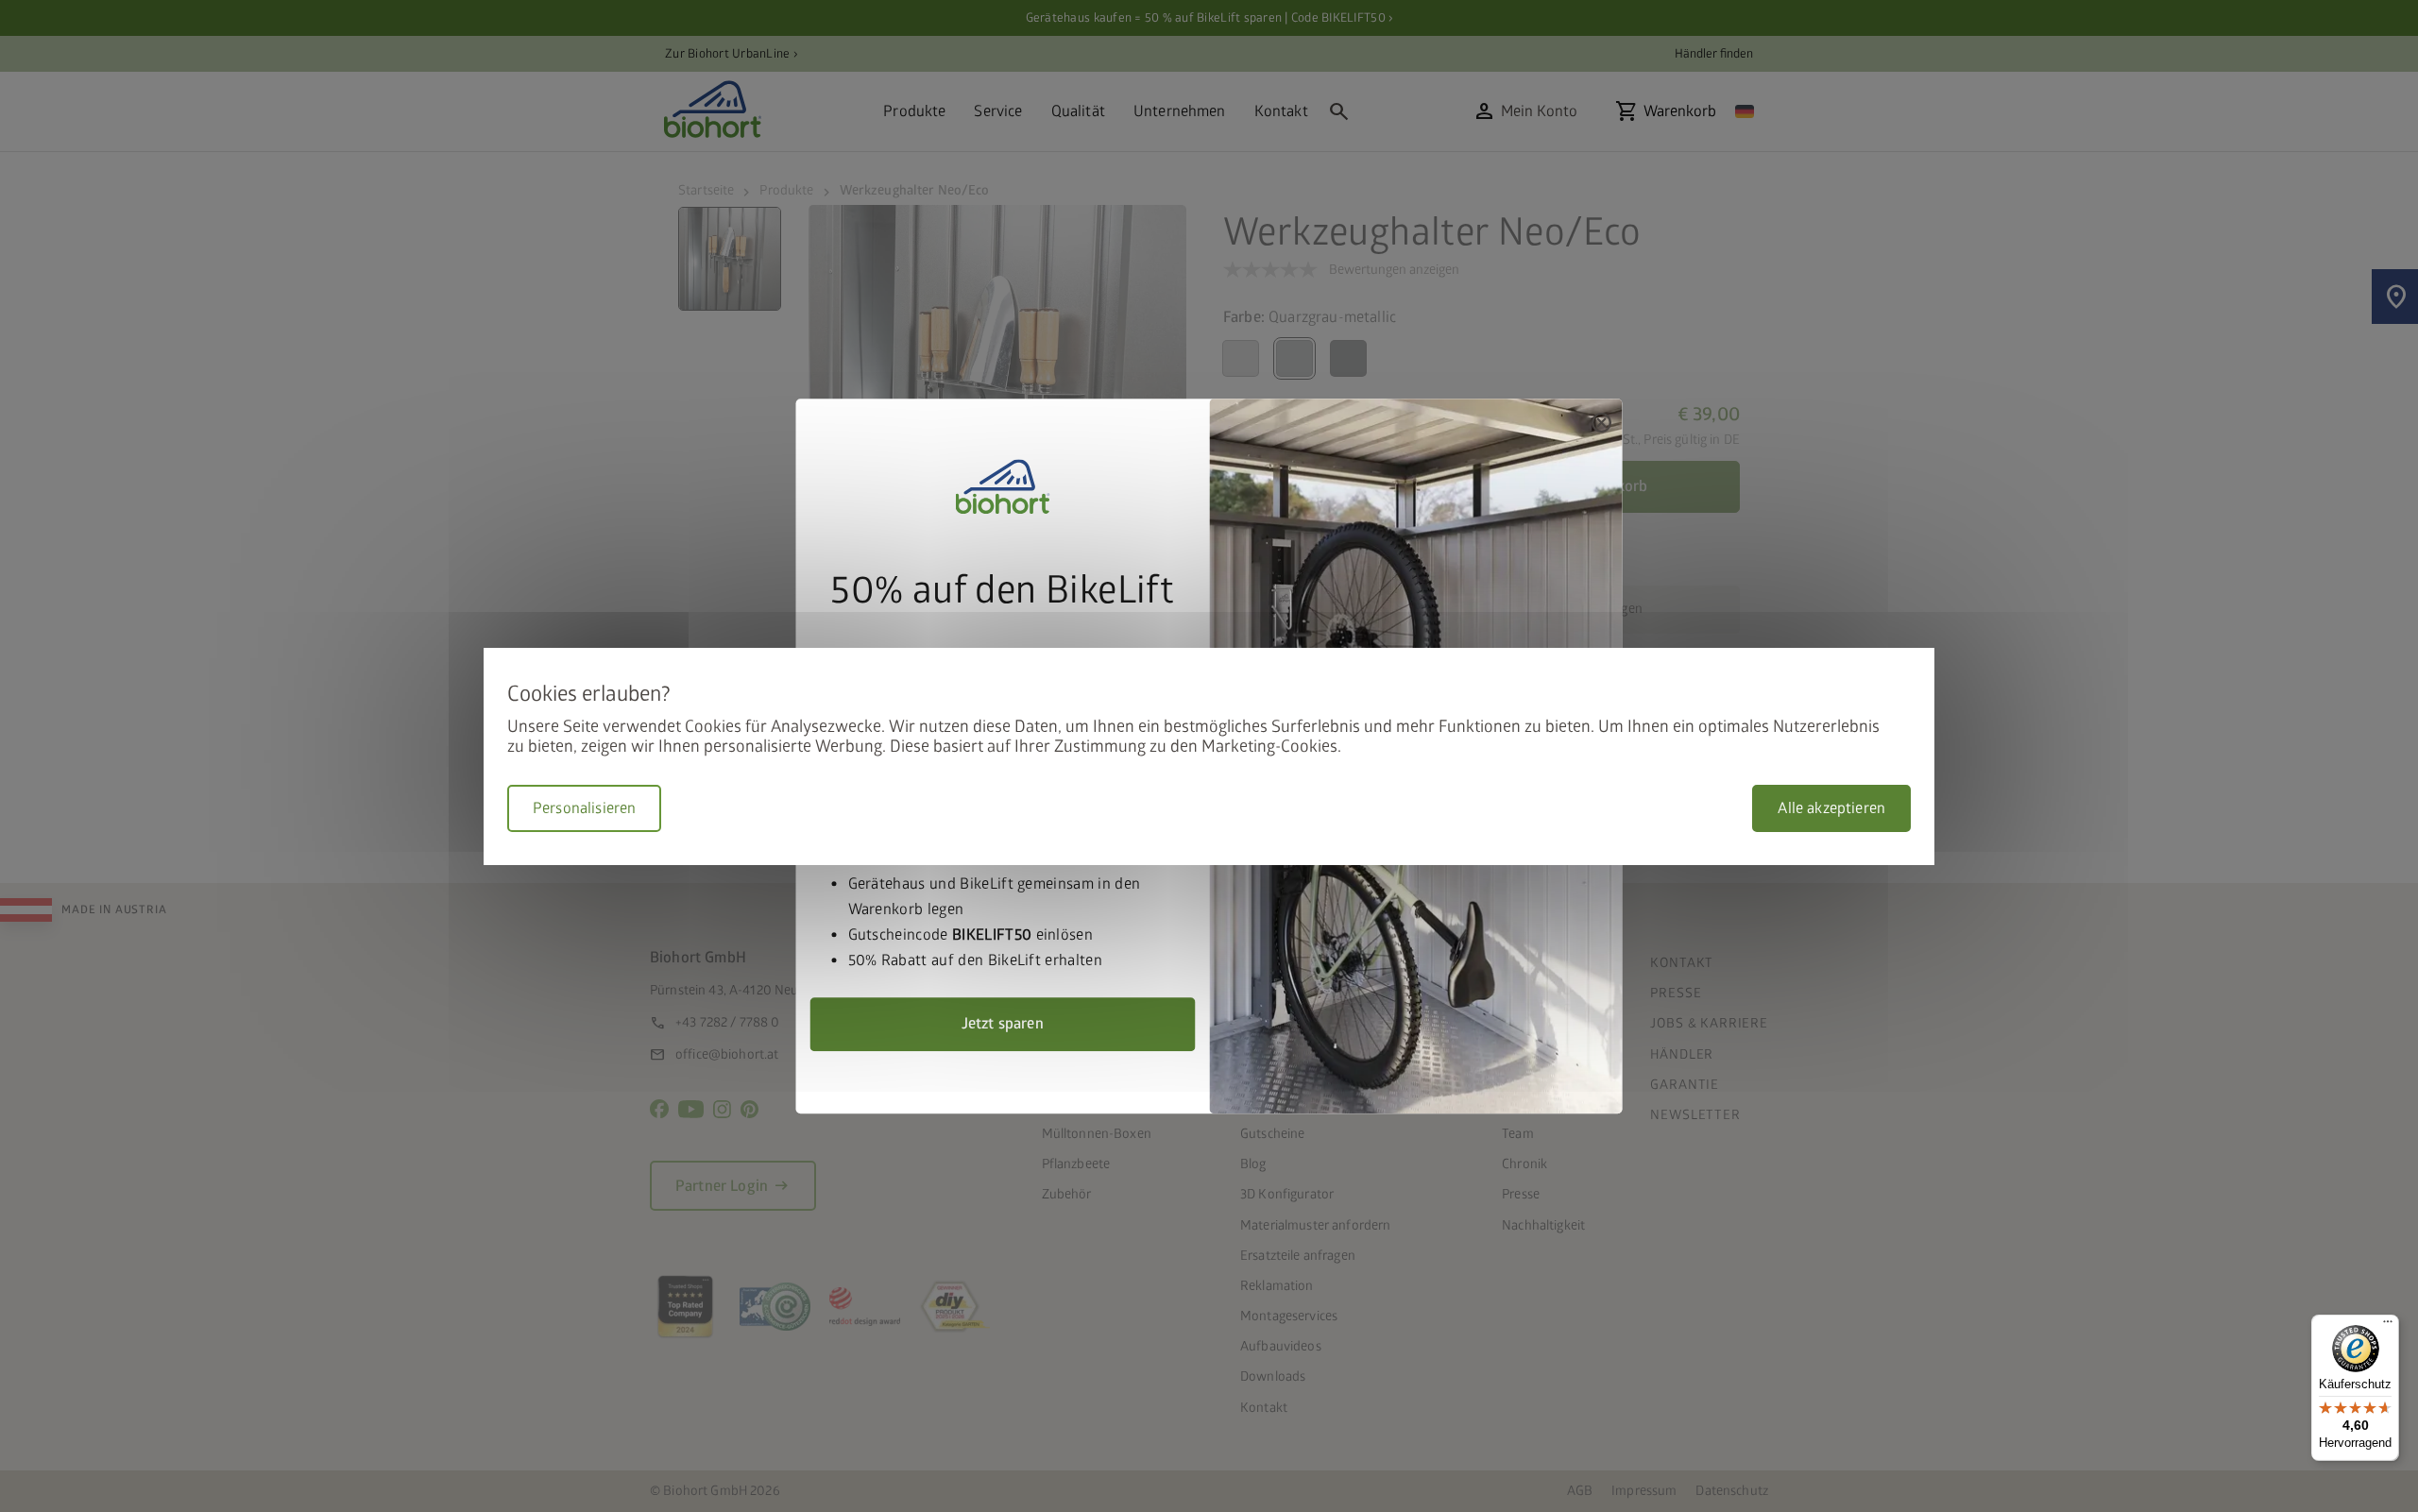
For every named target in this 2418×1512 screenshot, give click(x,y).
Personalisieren (584, 808)
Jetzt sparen (1003, 1024)
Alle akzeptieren (1831, 808)
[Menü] (2388, 1326)
